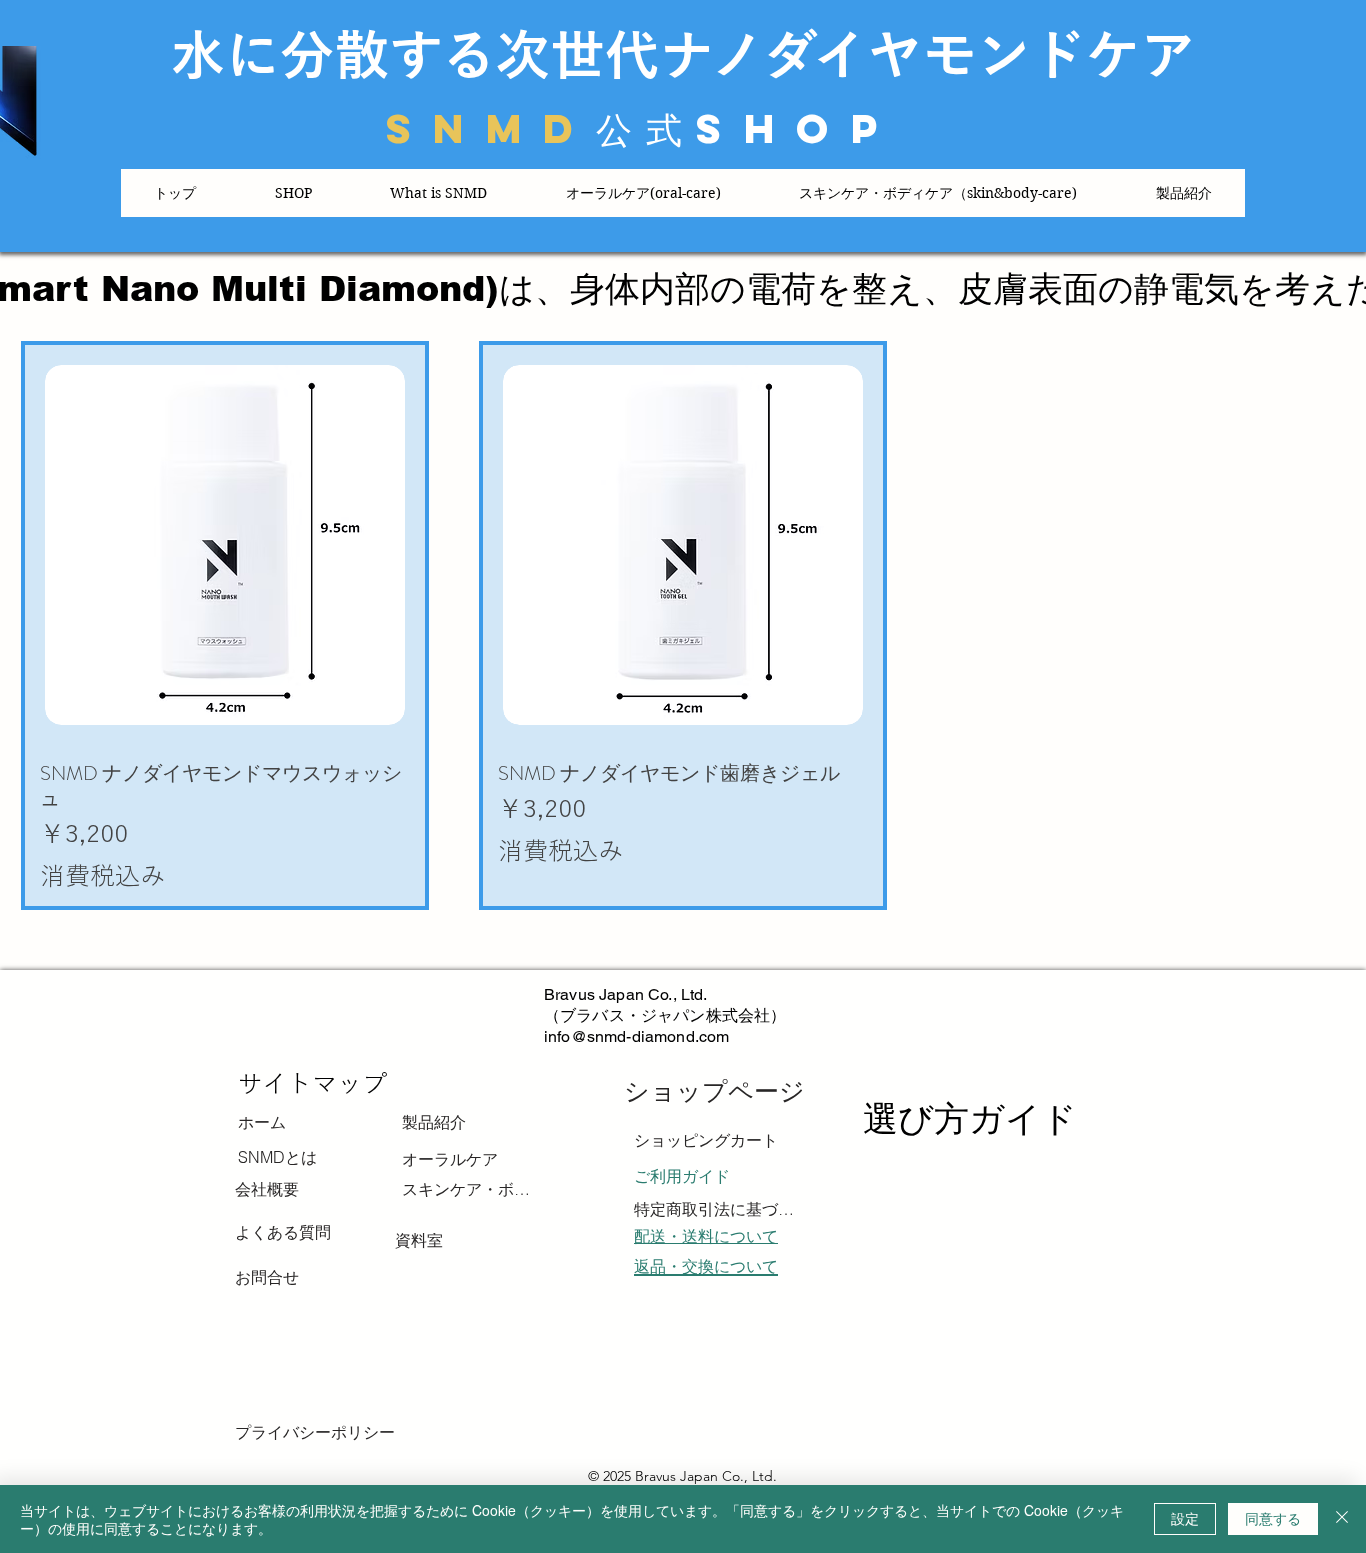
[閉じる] (1342, 1519)
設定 (1185, 1518)
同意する (1273, 1518)
